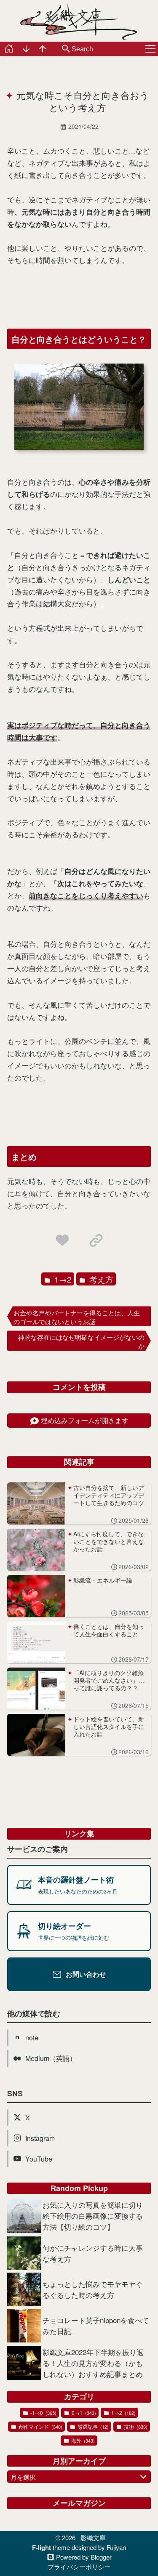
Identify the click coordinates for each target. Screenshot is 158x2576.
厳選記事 (92, 2426)
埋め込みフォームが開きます (85, 1420)
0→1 (83, 2413)
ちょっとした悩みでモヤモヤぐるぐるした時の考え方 (93, 2289)
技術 (135, 2426)
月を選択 (23, 2477)
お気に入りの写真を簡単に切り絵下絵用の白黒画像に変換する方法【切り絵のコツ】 (93, 2216)
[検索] (66, 49)
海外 (82, 2440)
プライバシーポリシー (79, 2567)
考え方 (100, 1279)
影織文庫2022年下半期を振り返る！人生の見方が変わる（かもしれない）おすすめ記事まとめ (93, 2363)
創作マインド (40, 2426)
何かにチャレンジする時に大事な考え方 (93, 2253)
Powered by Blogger (84, 2557)
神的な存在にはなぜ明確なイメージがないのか (81, 1341)
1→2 (62, 1279)
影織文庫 (93, 2537)
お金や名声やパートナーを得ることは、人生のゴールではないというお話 (77, 1317)
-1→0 (43, 2413)
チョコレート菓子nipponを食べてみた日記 (96, 2325)
